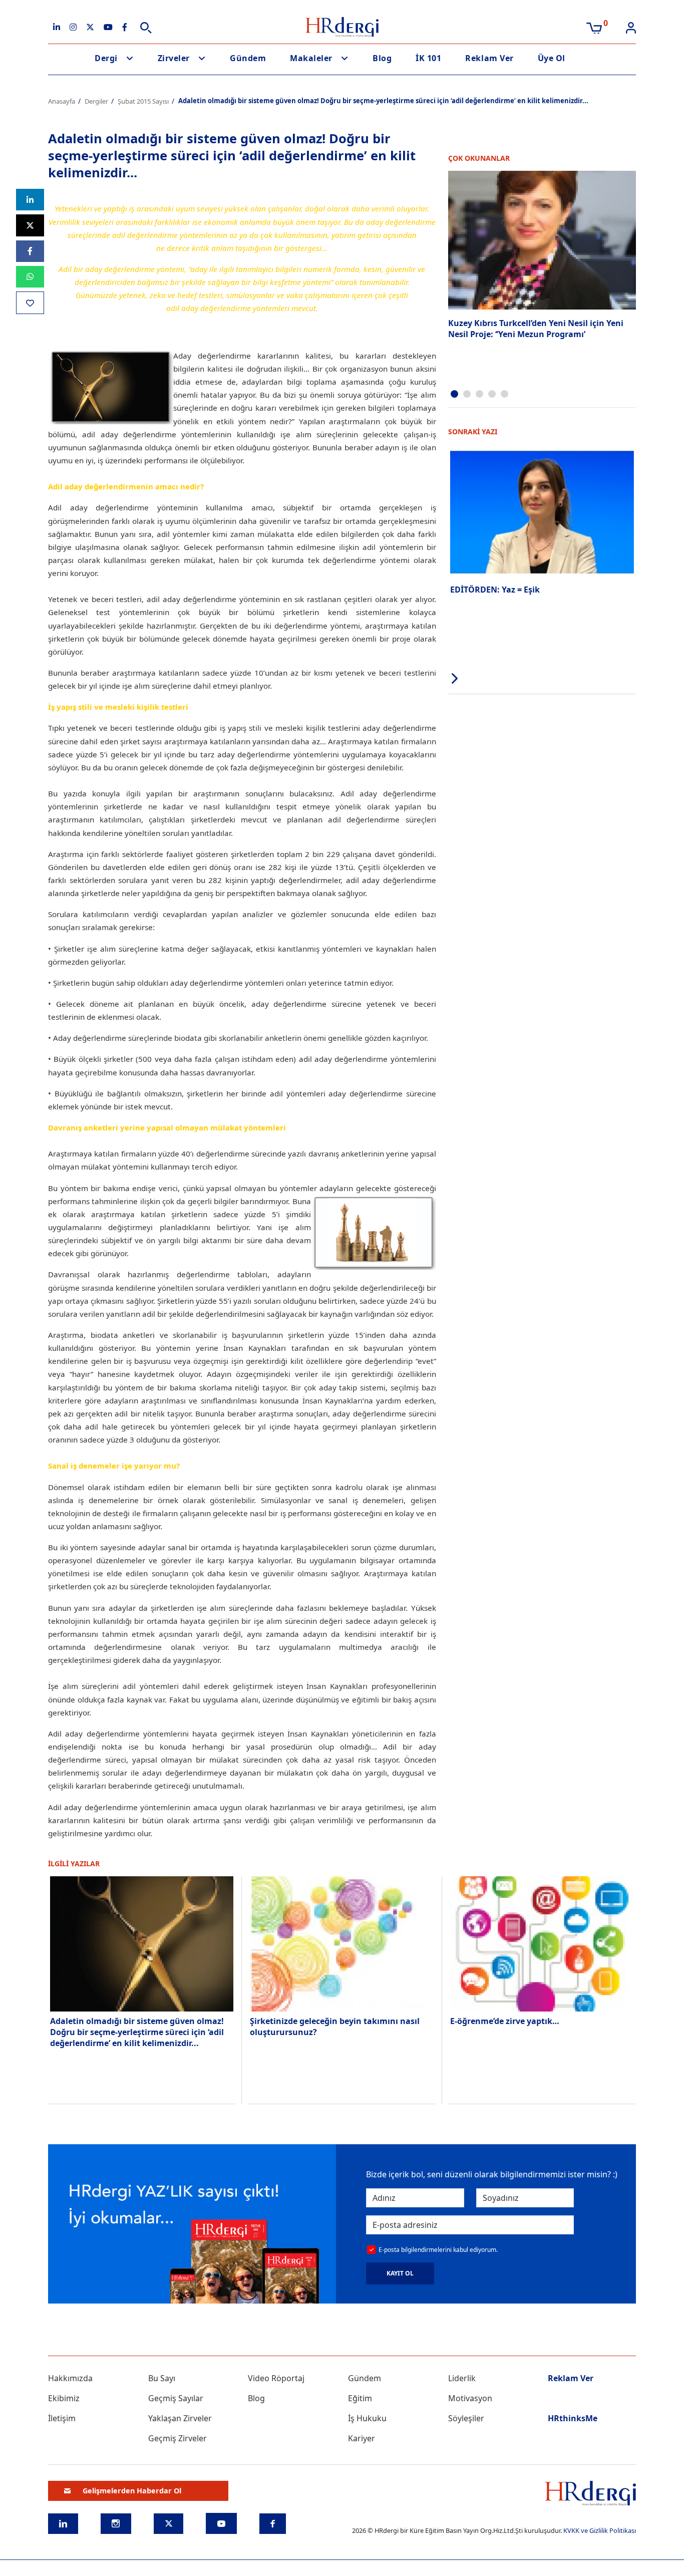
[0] (594, 27)
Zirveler (174, 58)
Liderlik (462, 2378)
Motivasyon (470, 2398)
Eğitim (360, 2398)
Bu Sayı (162, 2378)
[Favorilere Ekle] (30, 303)
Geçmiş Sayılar (176, 2398)
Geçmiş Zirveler (178, 2438)
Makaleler (311, 58)
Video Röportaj (276, 2378)
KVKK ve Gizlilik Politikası (600, 2530)
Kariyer (362, 2438)
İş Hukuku (367, 2418)
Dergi (106, 58)
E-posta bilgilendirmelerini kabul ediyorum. (438, 2250)
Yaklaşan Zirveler (180, 2418)
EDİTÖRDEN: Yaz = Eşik (495, 590)
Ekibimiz (64, 2398)
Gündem (248, 58)
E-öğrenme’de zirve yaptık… (505, 2021)
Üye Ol (552, 58)
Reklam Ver (489, 58)
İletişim (62, 2418)
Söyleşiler (466, 2418)
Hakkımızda (70, 2378)
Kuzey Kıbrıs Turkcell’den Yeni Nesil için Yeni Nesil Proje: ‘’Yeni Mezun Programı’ (536, 329)
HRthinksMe (573, 2418)
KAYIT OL (400, 2273)
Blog (382, 58)
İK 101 (428, 58)
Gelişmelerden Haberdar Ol (132, 2491)
